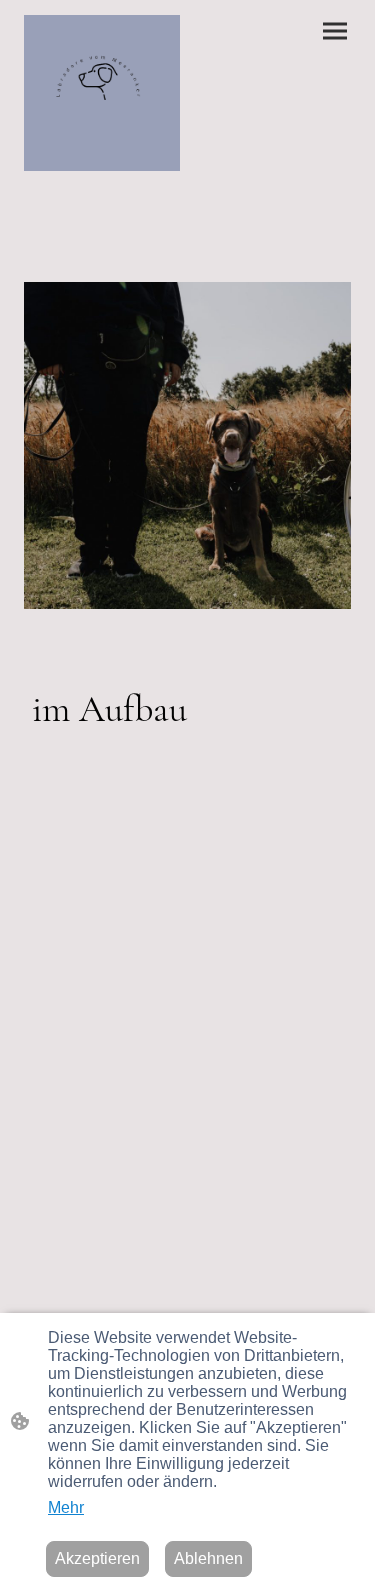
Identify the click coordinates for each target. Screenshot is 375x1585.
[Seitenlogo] (102, 93)
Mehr (66, 1507)
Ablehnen (208, 1558)
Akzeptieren (97, 1558)
